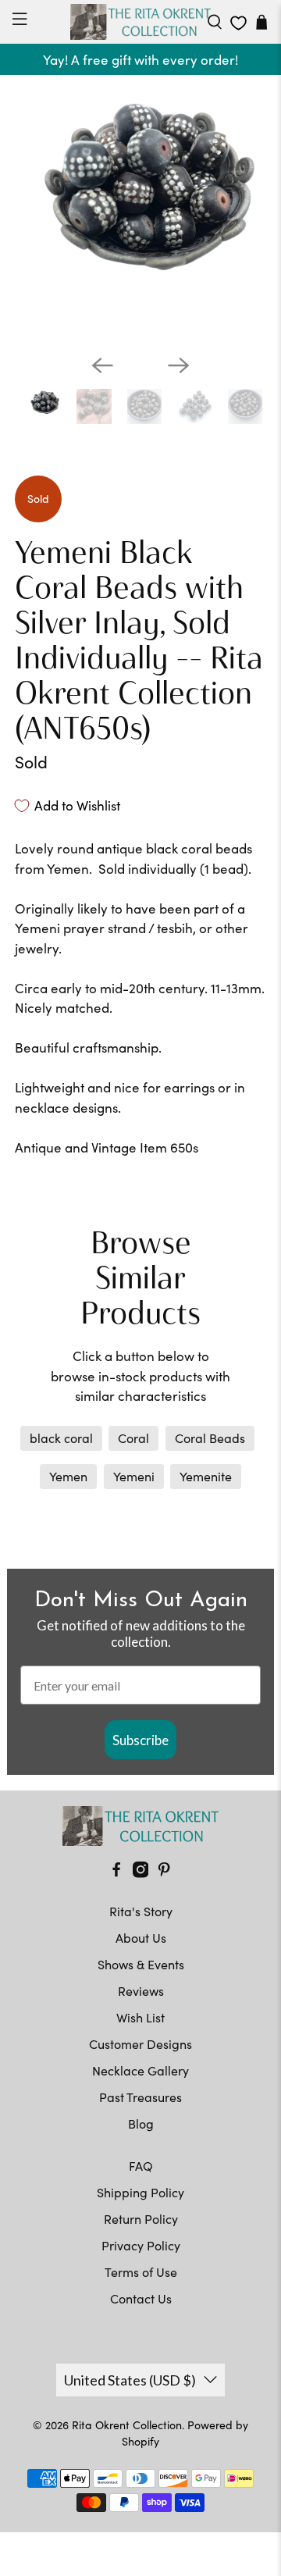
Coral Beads (210, 1438)
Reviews (141, 1991)
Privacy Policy (141, 2245)
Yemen (68, 1476)
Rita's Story (141, 1911)
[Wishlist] (238, 23)
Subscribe (140, 1740)
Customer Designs (140, 2044)
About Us (141, 1938)
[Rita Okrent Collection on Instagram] (140, 1873)
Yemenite (206, 1476)
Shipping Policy (140, 2192)
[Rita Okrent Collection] (140, 22)
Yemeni (134, 1476)
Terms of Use (141, 2272)
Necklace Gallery (140, 2070)
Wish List (140, 2017)
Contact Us (141, 2298)
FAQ (141, 2166)
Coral (133, 1438)
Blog (141, 2124)
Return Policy (141, 2219)
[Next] (179, 365)
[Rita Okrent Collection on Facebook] (116, 1873)
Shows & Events (141, 1964)
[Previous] (102, 365)
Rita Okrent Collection (127, 2425)
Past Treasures (140, 2097)
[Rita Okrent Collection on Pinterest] (164, 1873)
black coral (61, 1438)
